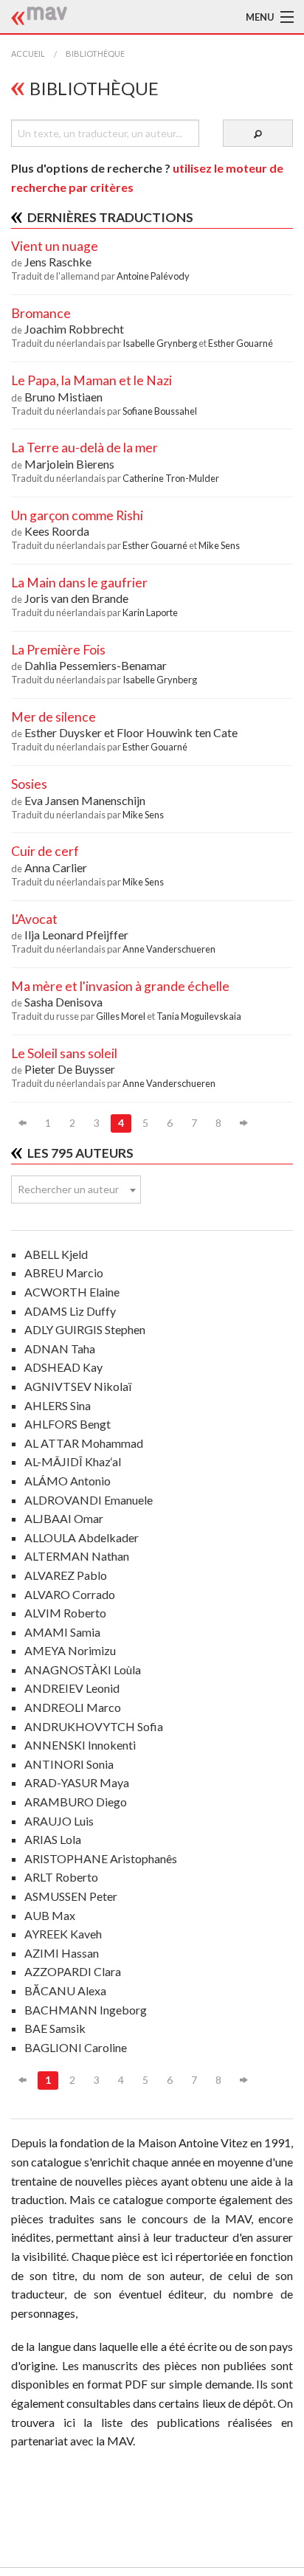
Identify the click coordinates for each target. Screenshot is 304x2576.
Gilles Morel (121, 1016)
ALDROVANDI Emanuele (89, 1500)
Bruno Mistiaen (63, 397)
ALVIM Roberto (65, 1613)
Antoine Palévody (153, 276)
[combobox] (76, 1189)
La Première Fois (58, 650)
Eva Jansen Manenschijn (85, 800)
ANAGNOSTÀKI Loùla (83, 1669)
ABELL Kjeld (56, 1254)
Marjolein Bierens (69, 464)
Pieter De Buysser (70, 1069)
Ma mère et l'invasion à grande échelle (120, 986)
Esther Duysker (64, 732)
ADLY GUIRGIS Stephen (85, 1329)
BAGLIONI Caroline (76, 2047)
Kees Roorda (57, 531)
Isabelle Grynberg (160, 343)
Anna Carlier (56, 867)
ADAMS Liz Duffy (70, 1311)
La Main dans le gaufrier (79, 583)
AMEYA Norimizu (70, 1650)
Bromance (41, 313)
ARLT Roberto (61, 1877)
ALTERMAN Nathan (77, 1556)
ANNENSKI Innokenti (80, 1745)
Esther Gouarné (241, 343)
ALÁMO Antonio (68, 1481)
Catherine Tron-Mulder (171, 478)
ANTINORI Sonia (69, 1764)
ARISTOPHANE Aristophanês (101, 1858)
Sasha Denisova (63, 1002)
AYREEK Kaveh (63, 1934)
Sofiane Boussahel (160, 411)
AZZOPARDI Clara (73, 1971)
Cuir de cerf (45, 851)
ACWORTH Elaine (72, 1292)
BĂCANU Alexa (65, 1990)
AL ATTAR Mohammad (84, 1443)
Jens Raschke (58, 262)
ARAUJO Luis (59, 1821)
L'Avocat (34, 919)
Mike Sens (219, 545)
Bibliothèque (95, 53)
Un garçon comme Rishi (77, 515)
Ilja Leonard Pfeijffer (76, 935)
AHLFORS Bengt (68, 1424)
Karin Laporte (150, 612)
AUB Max (50, 1915)
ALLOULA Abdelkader (82, 1537)
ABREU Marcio (64, 1273)
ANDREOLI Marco (73, 1707)
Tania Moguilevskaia (199, 1016)
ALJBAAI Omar (64, 1518)
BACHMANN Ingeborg (86, 2010)
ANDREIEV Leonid (72, 1688)
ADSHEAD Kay (63, 1367)
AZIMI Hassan (62, 1953)
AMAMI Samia (62, 1632)
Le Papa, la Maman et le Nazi (91, 380)
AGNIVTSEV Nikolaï (78, 1386)
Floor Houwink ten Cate (177, 732)
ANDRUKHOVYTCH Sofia (94, 1726)
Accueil (28, 53)
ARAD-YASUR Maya (77, 1782)
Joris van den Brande (76, 598)
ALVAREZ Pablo (66, 1575)
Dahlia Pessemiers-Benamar (96, 665)
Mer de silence (53, 717)
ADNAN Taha (60, 1349)
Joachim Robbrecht (74, 329)
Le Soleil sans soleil (64, 1053)
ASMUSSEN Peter (71, 1896)
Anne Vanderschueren (169, 949)
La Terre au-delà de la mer (84, 448)
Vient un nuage (55, 246)
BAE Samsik (55, 2028)
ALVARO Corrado (70, 1594)
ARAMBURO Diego (76, 1802)
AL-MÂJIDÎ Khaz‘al (73, 1461)
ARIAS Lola (53, 1839)
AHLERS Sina (58, 1405)
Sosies (29, 784)
